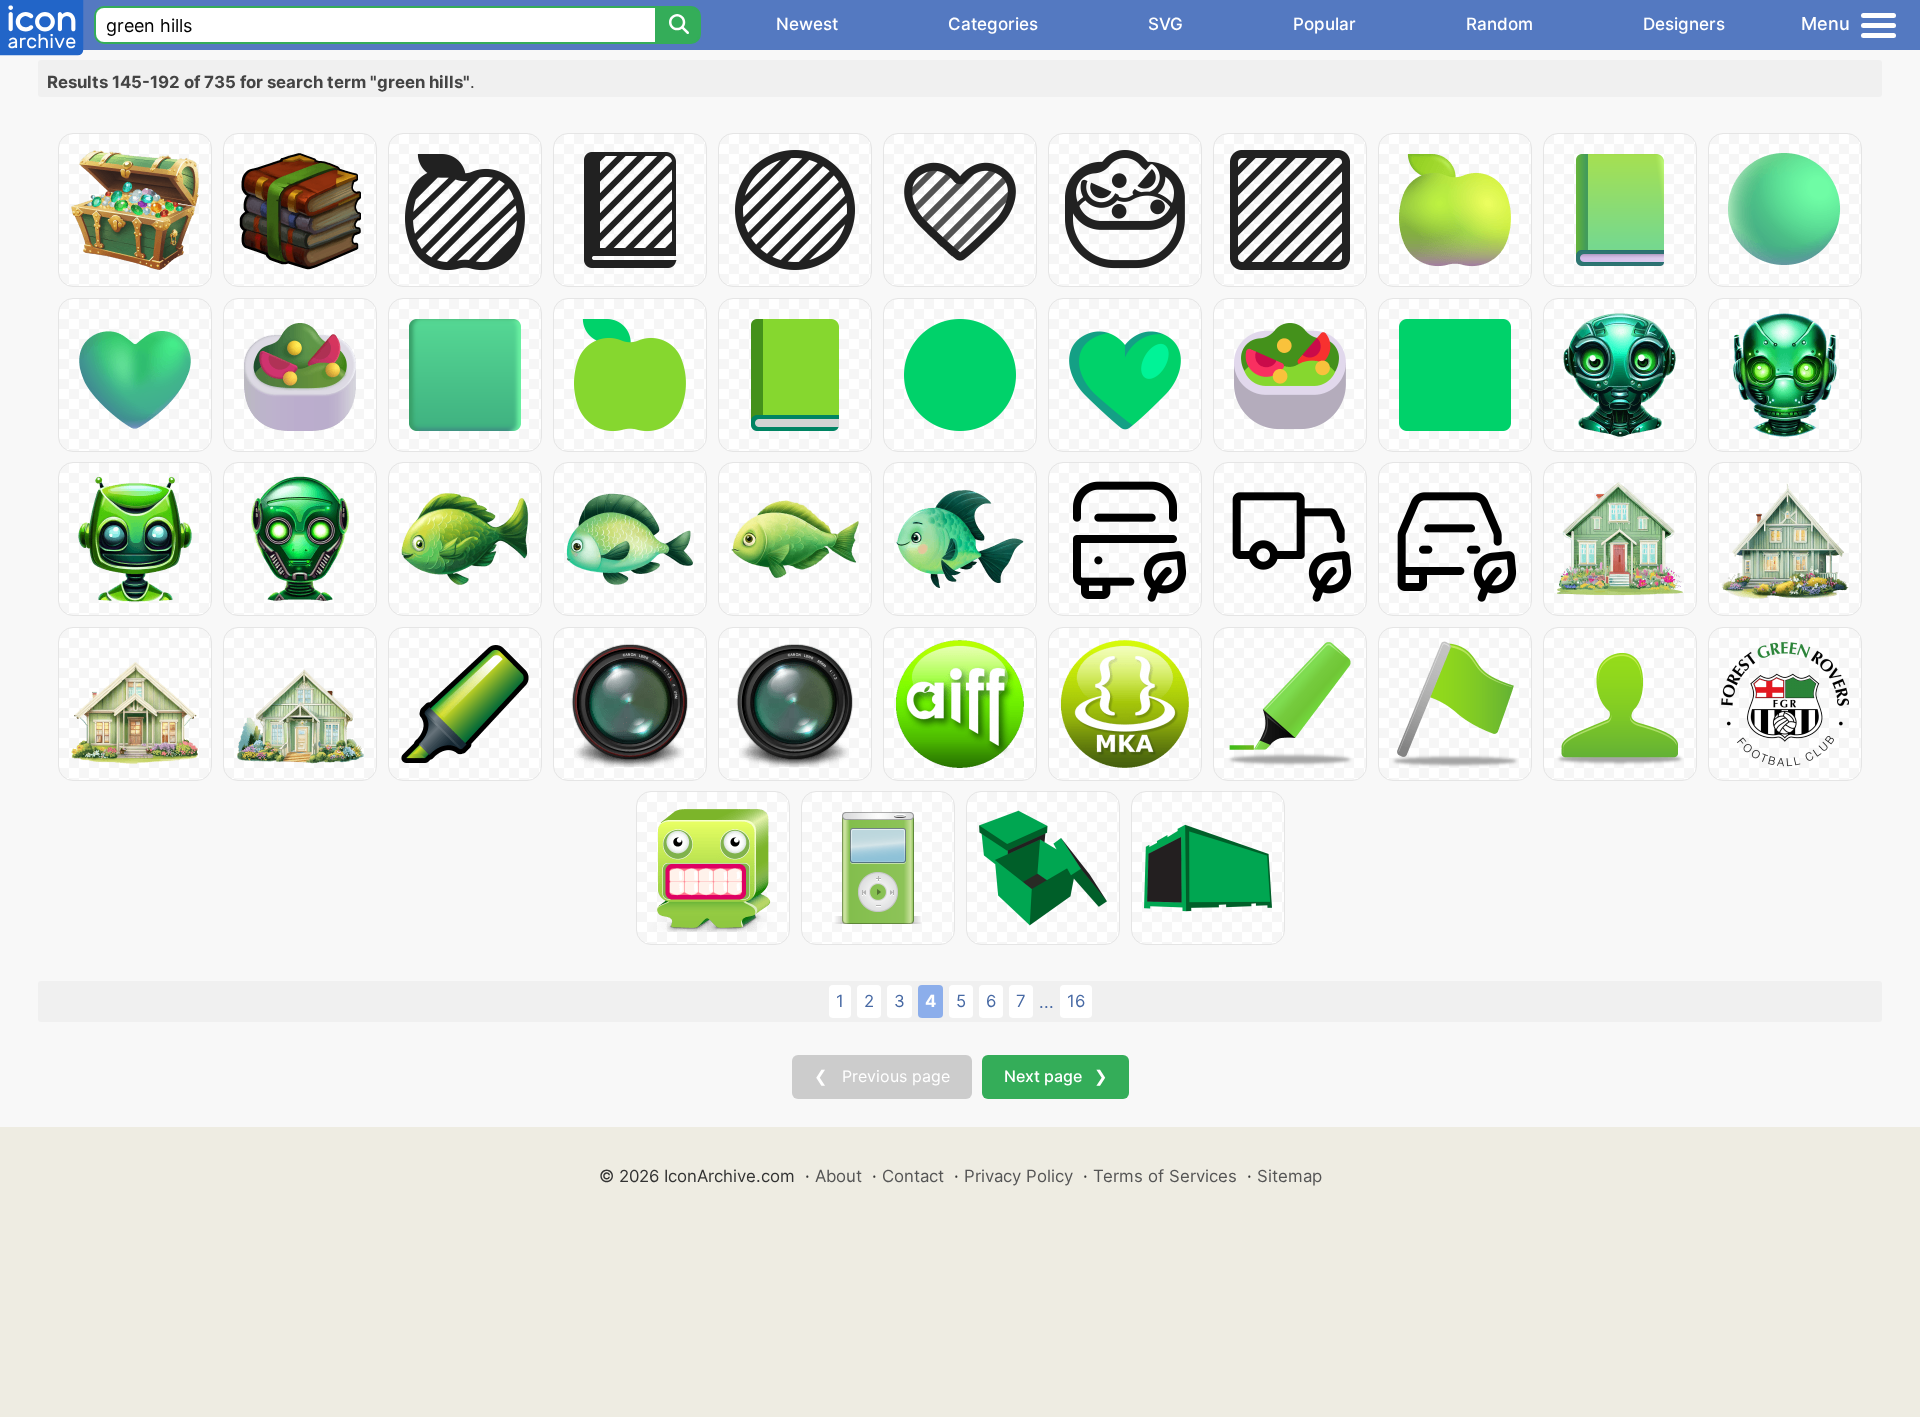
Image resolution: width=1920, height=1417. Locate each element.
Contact (913, 1176)
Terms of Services (1165, 1176)
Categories (993, 24)
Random (1499, 24)
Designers (1684, 24)
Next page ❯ (1055, 1076)
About (838, 1176)
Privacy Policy (1018, 1176)
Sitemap (1289, 1176)
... (1046, 1002)
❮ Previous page (882, 1076)
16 (1076, 1001)
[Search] (678, 25)
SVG (1165, 24)
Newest (807, 24)
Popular (1324, 24)
